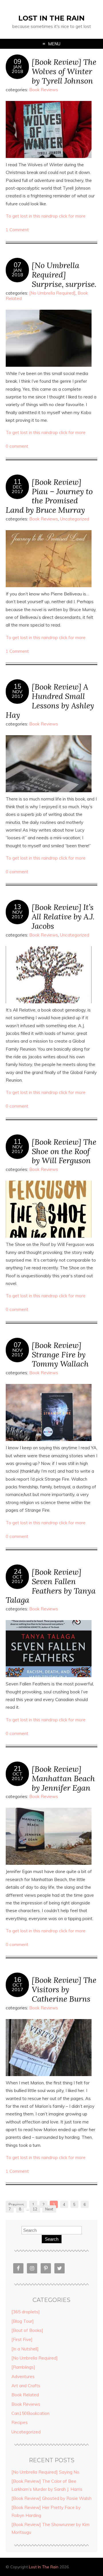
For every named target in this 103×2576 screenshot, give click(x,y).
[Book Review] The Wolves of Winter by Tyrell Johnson (64, 71)
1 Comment (17, 230)
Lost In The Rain (51, 18)
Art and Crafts (26, 2386)
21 (17, 1769)
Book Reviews (44, 90)
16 (17, 1980)
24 (17, 1572)
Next (49, 2209)
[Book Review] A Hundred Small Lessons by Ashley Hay (50, 701)
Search (52, 2239)
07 (17, 265)
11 (17, 482)
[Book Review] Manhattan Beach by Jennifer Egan (63, 1778)
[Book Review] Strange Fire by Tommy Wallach (60, 1354)
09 (17, 62)
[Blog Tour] (23, 2321)
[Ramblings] (23, 2367)
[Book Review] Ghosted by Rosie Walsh (51, 2498)
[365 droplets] (26, 2312)
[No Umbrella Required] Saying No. (46, 2472)
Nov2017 (17, 694)
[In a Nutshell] (25, 2349)
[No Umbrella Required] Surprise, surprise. (64, 274)
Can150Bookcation (30, 2413)
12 (35, 2209)
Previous (16, 2204)
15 (17, 686)
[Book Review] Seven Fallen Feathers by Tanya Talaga (51, 1586)
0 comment (17, 446)
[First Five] (22, 2339)
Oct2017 (17, 1579)
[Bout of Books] (27, 2330)
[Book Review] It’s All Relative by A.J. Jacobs (63, 916)
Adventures (23, 2377)
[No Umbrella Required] (52, 293)
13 (17, 907)
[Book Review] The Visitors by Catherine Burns (64, 1989)
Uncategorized (75, 519)
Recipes (20, 2422)
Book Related (25, 2395)
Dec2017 (17, 489)
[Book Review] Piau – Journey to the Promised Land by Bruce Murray (49, 496)
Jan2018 (17, 69)
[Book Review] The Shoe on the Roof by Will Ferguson (64, 1151)
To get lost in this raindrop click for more (46, 216)
